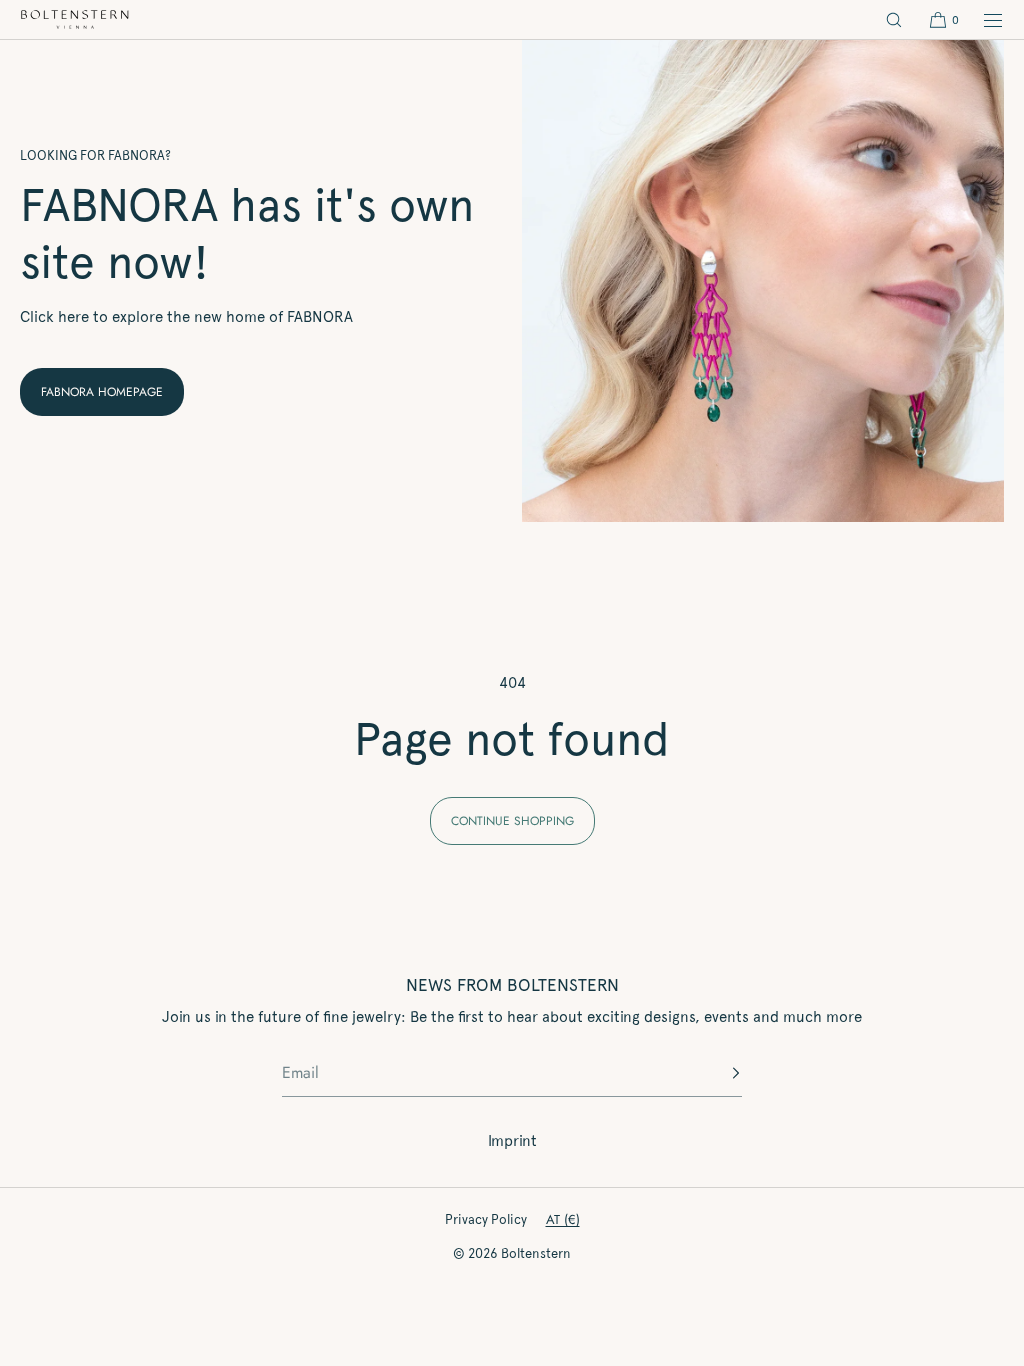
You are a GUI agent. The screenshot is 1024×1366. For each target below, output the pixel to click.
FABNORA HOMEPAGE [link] (102, 392)
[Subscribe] (717, 1073)
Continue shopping (512, 821)
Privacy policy (486, 1219)
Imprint (512, 1141)
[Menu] (982, 19)
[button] (894, 19)
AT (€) (563, 1219)
